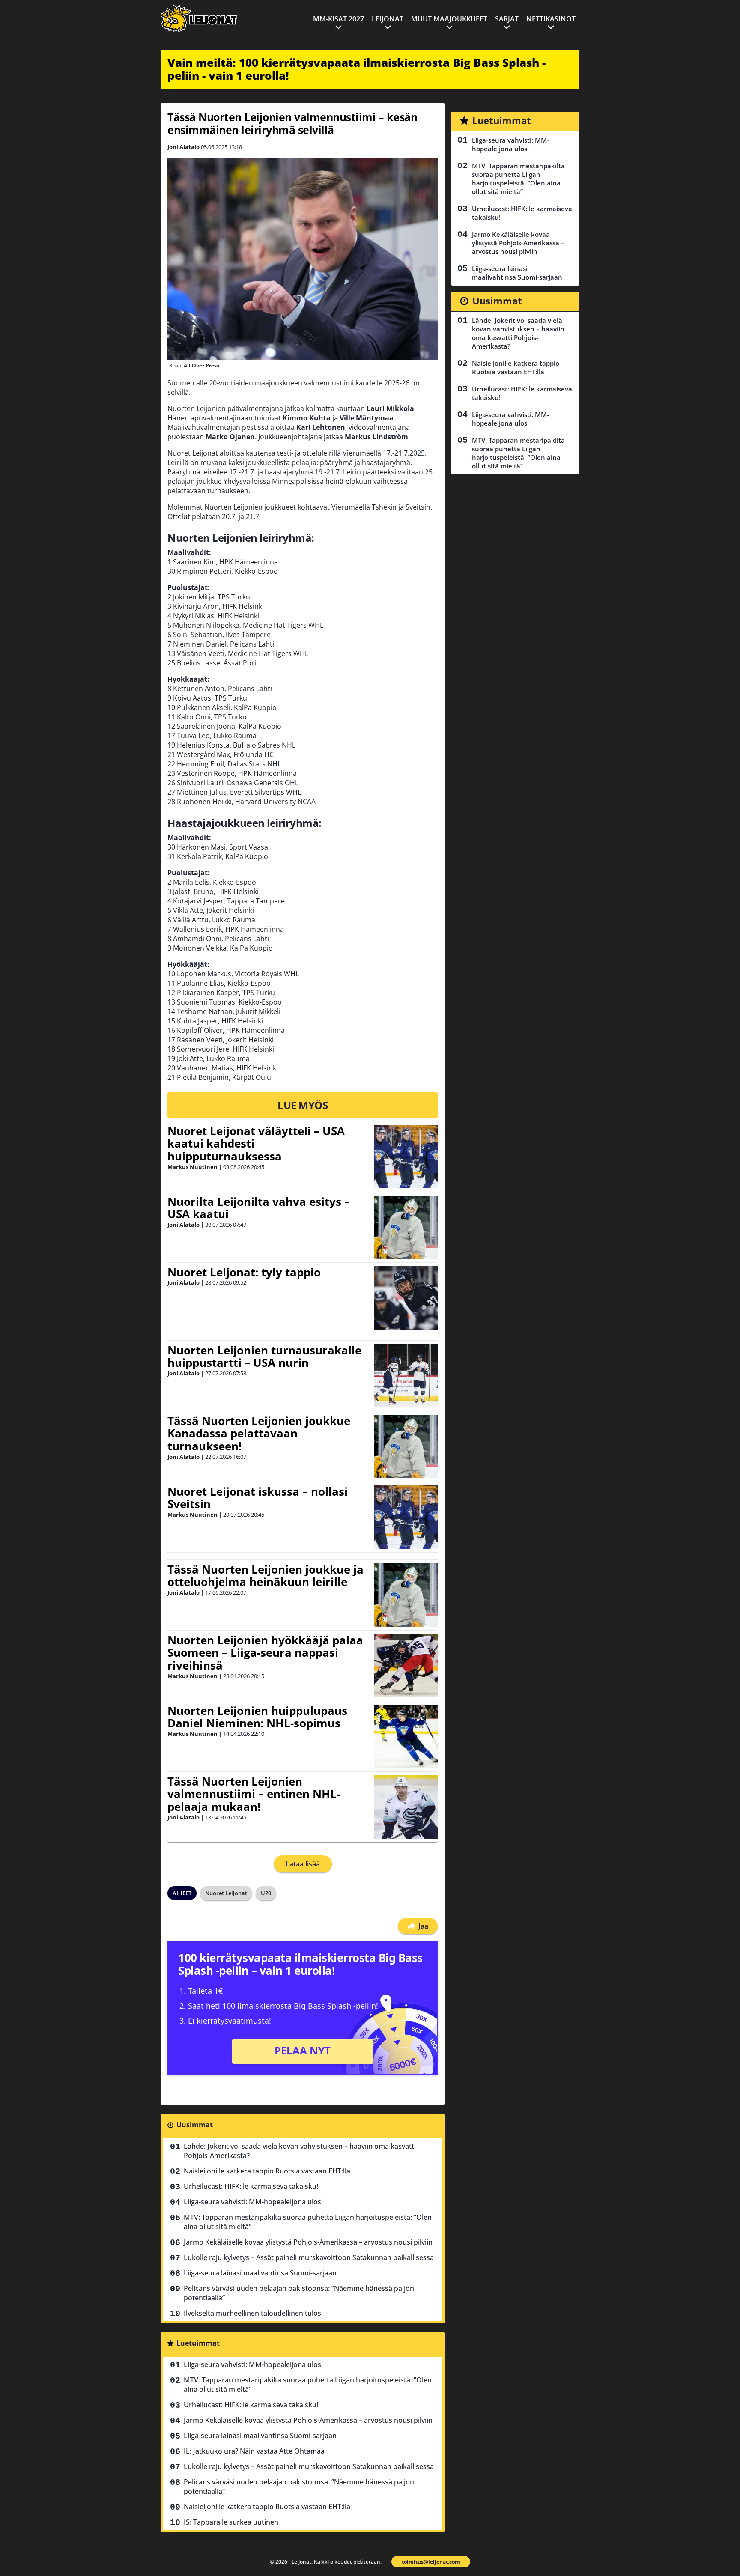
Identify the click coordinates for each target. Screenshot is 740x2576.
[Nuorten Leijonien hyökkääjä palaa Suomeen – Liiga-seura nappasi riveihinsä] (406, 1666)
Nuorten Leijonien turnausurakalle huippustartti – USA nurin (264, 1357)
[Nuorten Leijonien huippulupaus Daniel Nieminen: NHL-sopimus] (406, 1736)
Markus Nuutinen (192, 1167)
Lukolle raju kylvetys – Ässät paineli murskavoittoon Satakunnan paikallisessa (309, 2257)
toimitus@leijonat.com (431, 2562)
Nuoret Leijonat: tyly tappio (244, 1272)
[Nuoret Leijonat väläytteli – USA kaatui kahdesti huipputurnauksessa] (406, 1157)
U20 (266, 1893)
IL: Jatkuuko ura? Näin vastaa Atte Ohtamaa (254, 2451)
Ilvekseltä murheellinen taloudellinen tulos (252, 2313)
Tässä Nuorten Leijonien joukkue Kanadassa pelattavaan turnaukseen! (259, 1434)
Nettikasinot (551, 19)
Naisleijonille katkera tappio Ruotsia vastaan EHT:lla (267, 2171)
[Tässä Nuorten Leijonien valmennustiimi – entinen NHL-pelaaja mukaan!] (406, 1807)
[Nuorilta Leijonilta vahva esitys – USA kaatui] (406, 1227)
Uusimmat (195, 2125)
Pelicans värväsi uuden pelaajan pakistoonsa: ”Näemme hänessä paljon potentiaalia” (299, 2293)
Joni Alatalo (184, 147)
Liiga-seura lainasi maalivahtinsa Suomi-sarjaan (260, 2273)
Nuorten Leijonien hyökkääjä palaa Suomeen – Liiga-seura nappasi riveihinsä (265, 1653)
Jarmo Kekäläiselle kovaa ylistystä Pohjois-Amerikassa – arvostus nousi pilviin (308, 2242)
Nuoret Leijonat (226, 1893)
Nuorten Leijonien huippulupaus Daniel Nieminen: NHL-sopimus (257, 1717)
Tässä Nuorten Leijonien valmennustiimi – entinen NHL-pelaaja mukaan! (254, 1794)
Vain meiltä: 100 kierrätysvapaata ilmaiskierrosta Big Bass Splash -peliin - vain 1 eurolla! (357, 69)
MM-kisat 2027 (339, 19)
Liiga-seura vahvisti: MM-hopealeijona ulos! (253, 2202)
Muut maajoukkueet (449, 19)
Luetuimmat (198, 2343)
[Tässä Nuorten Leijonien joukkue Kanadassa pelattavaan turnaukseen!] (406, 1446)
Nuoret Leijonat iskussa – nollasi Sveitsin (258, 1498)
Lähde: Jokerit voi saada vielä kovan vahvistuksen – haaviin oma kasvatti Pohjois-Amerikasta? (300, 2151)
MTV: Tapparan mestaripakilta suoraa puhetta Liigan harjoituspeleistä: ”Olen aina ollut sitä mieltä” (308, 2222)
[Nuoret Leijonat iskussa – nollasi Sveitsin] (406, 1517)
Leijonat (388, 19)
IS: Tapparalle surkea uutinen (231, 2522)
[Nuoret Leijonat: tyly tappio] (406, 1298)
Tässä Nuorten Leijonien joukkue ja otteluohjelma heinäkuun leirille (266, 1576)
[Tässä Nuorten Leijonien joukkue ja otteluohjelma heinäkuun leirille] (406, 1595)
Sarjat (507, 19)
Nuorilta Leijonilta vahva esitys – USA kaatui (259, 1208)
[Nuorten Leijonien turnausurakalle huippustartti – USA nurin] (406, 1376)
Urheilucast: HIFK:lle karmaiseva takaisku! (251, 2186)
